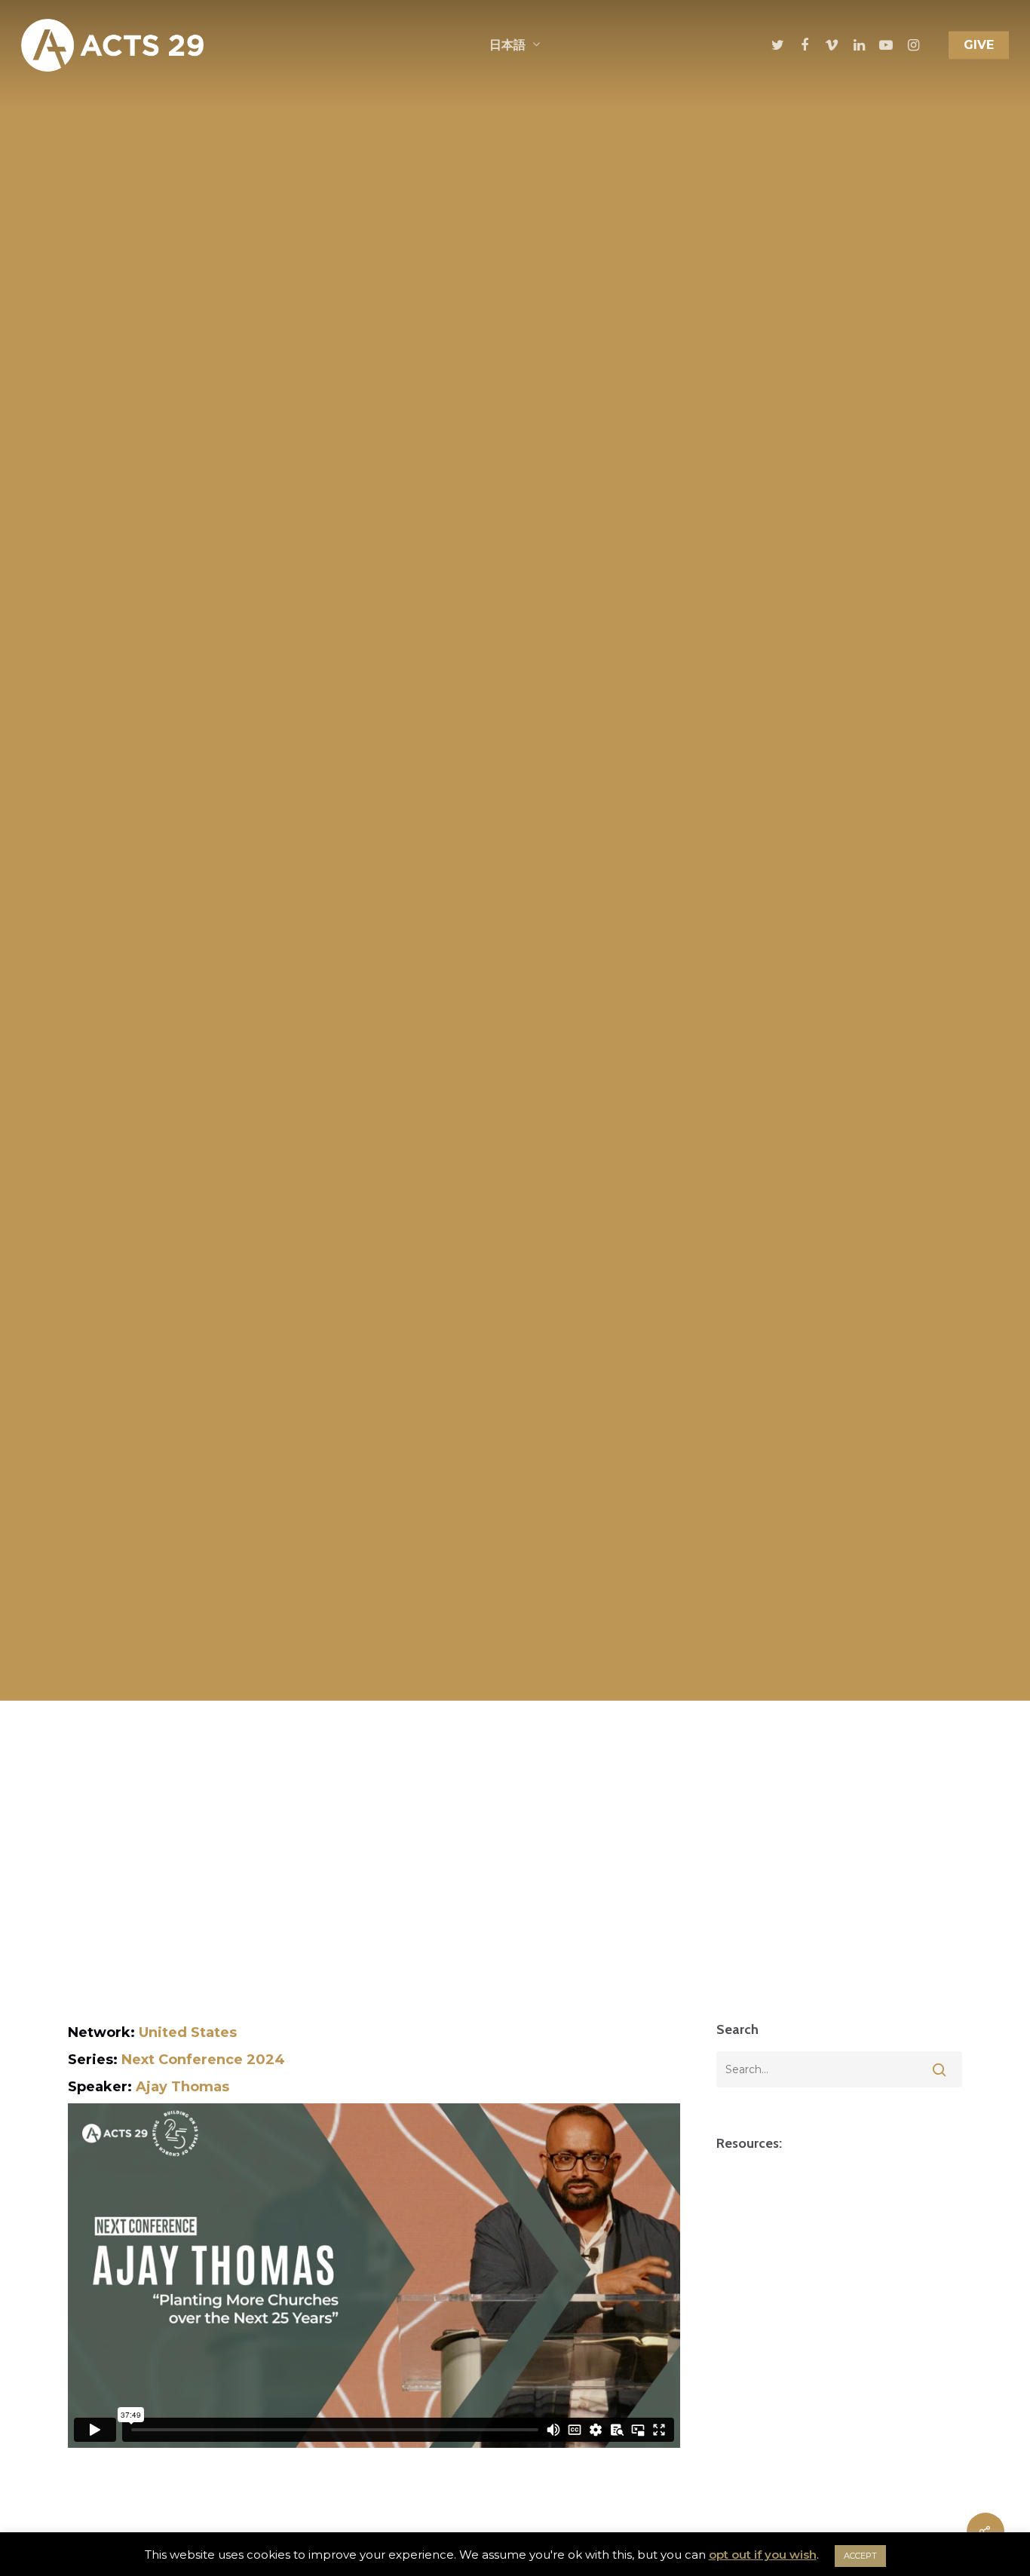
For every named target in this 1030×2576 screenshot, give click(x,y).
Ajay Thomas (182, 2087)
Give (979, 45)
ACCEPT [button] (860, 2556)
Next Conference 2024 (203, 2060)
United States (188, 2032)
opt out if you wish (763, 2555)
